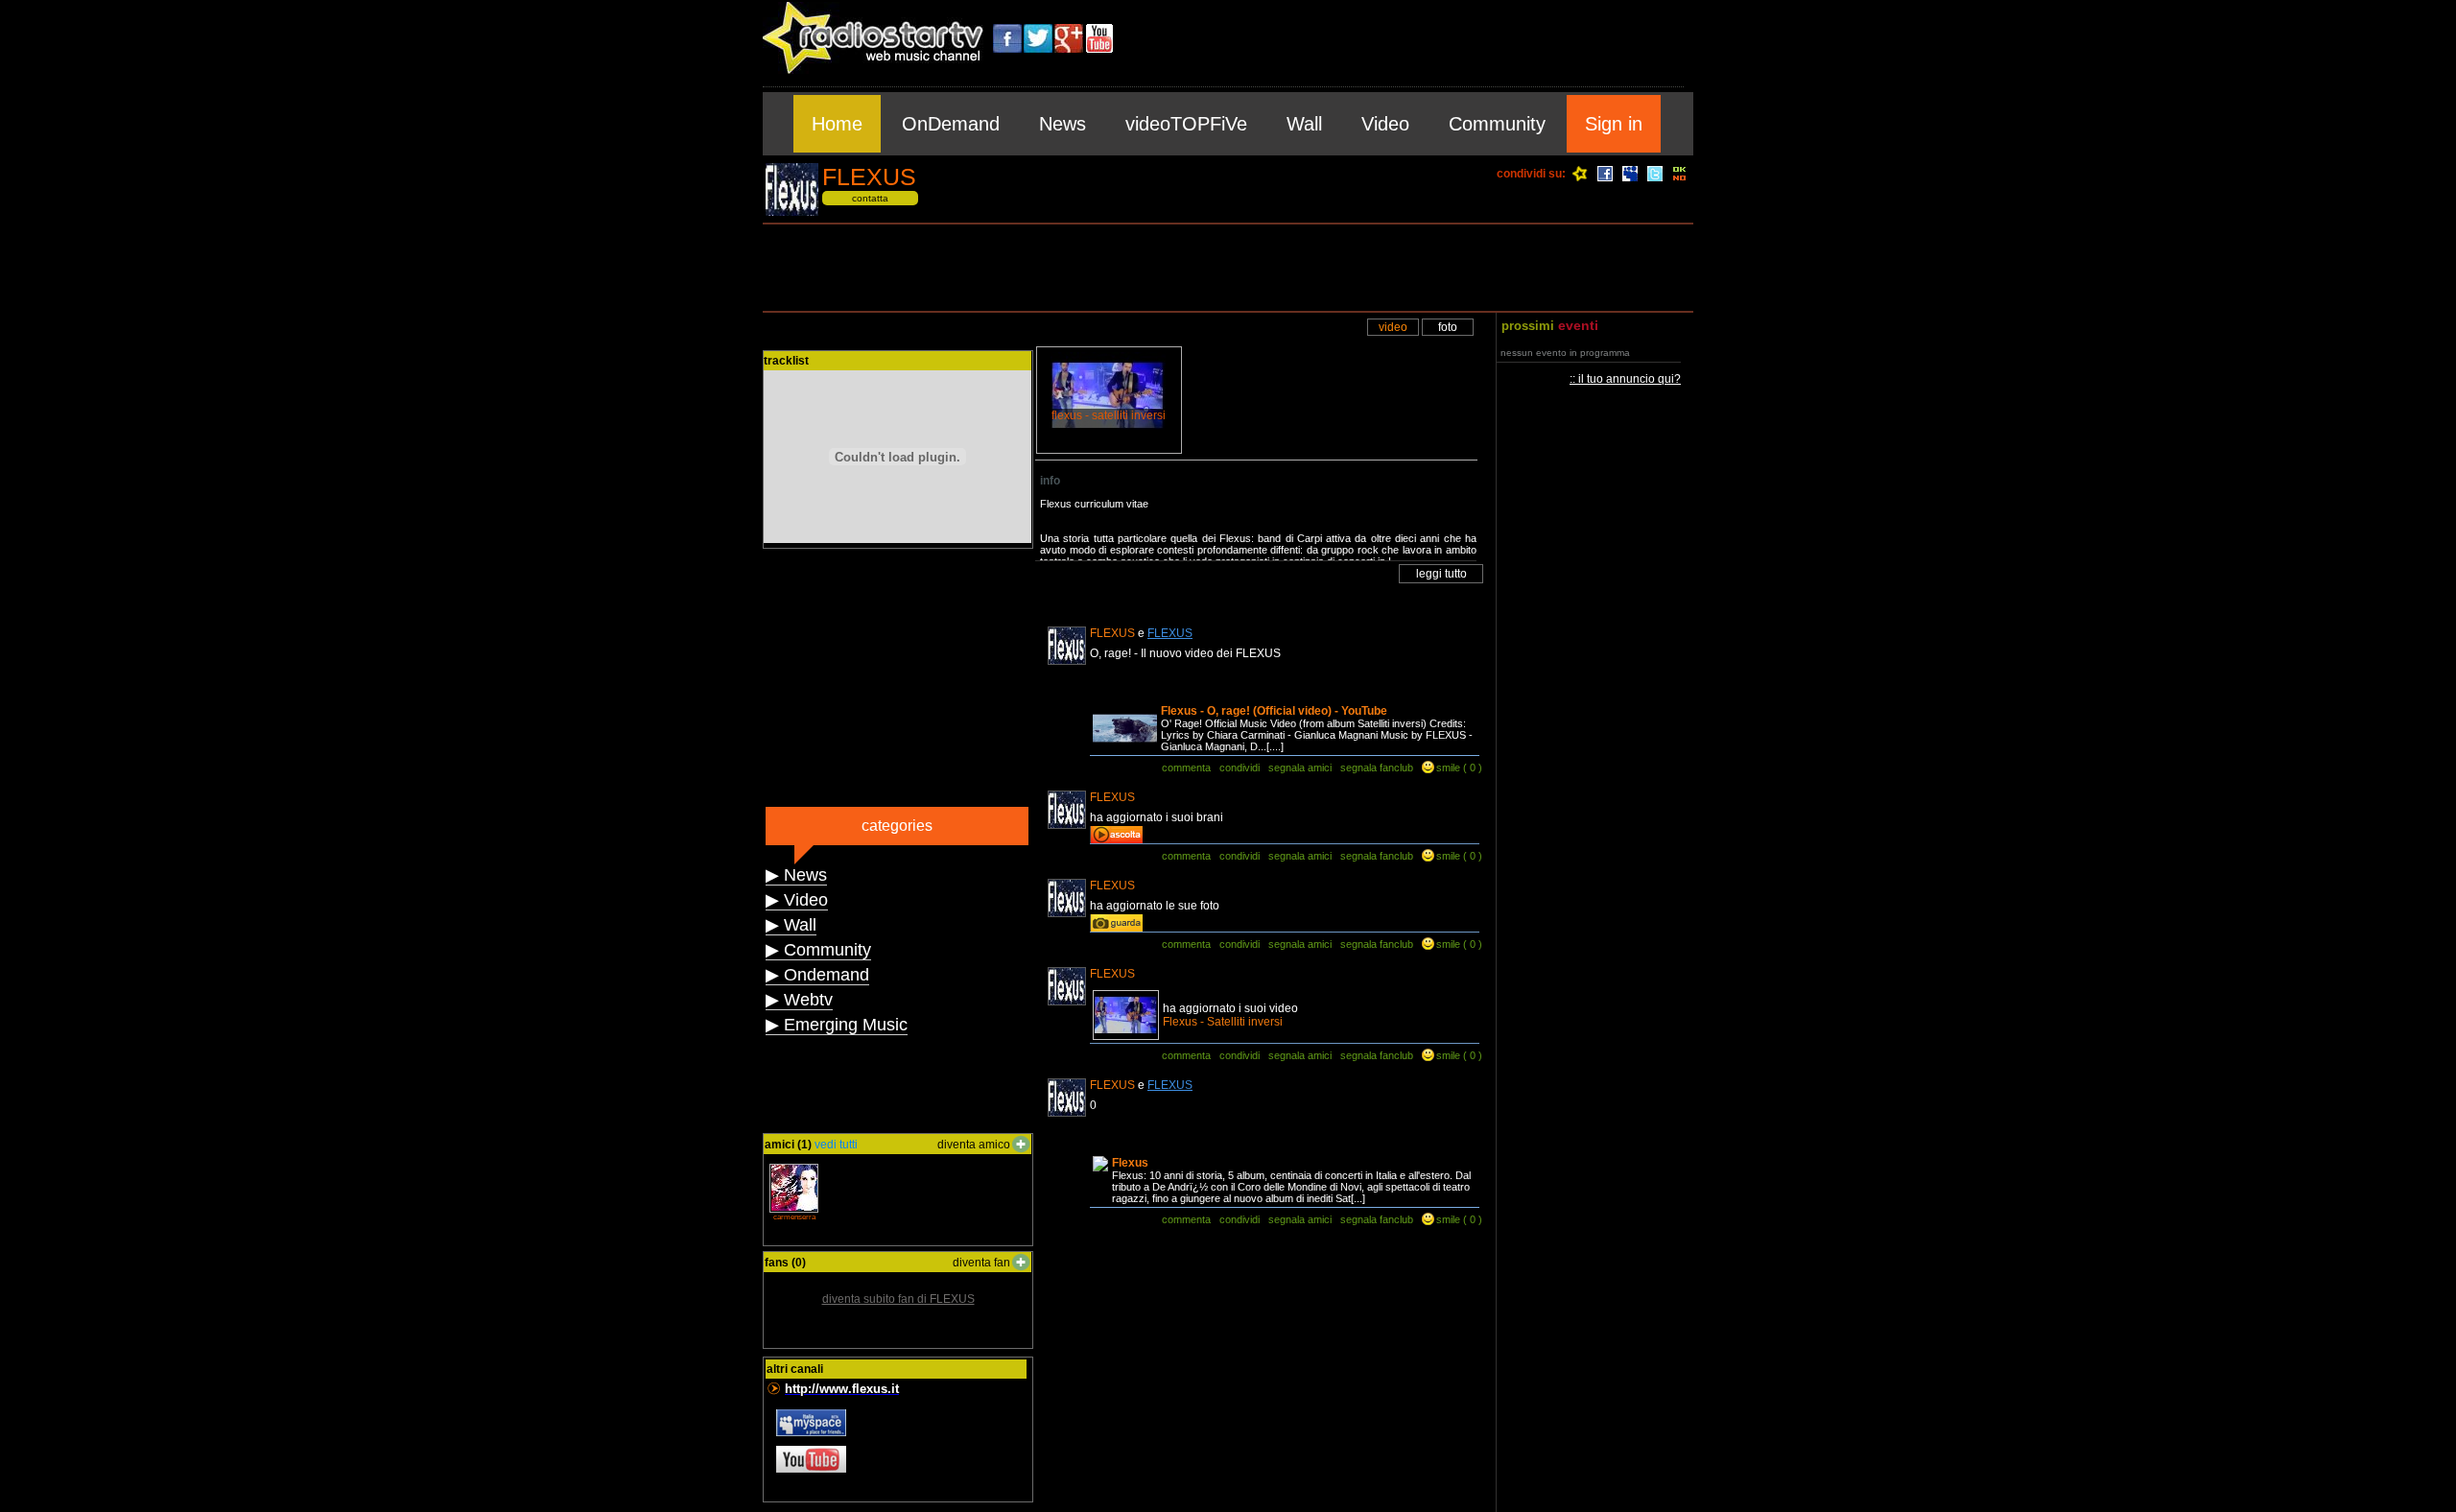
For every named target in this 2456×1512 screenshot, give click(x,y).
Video (1385, 124)
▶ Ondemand (817, 975)
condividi (1240, 768)
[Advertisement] (1228, 268)
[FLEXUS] (792, 213)
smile (1448, 768)
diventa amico (974, 1145)
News (1063, 124)
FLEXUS (1170, 633)
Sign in (1614, 124)
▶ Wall (791, 925)
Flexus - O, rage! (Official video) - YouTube (1274, 711)
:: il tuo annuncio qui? (1625, 379)
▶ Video (797, 900)
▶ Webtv (799, 1000)
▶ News (796, 875)
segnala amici (1300, 768)
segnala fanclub (1377, 768)
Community (1497, 124)
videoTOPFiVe (1186, 124)
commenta (1186, 768)
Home (837, 124)
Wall (1304, 124)
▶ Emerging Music (837, 1025)
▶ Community (818, 950)
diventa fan (981, 1263)
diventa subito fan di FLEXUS (898, 1299)
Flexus (1130, 1163)
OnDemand (951, 124)
